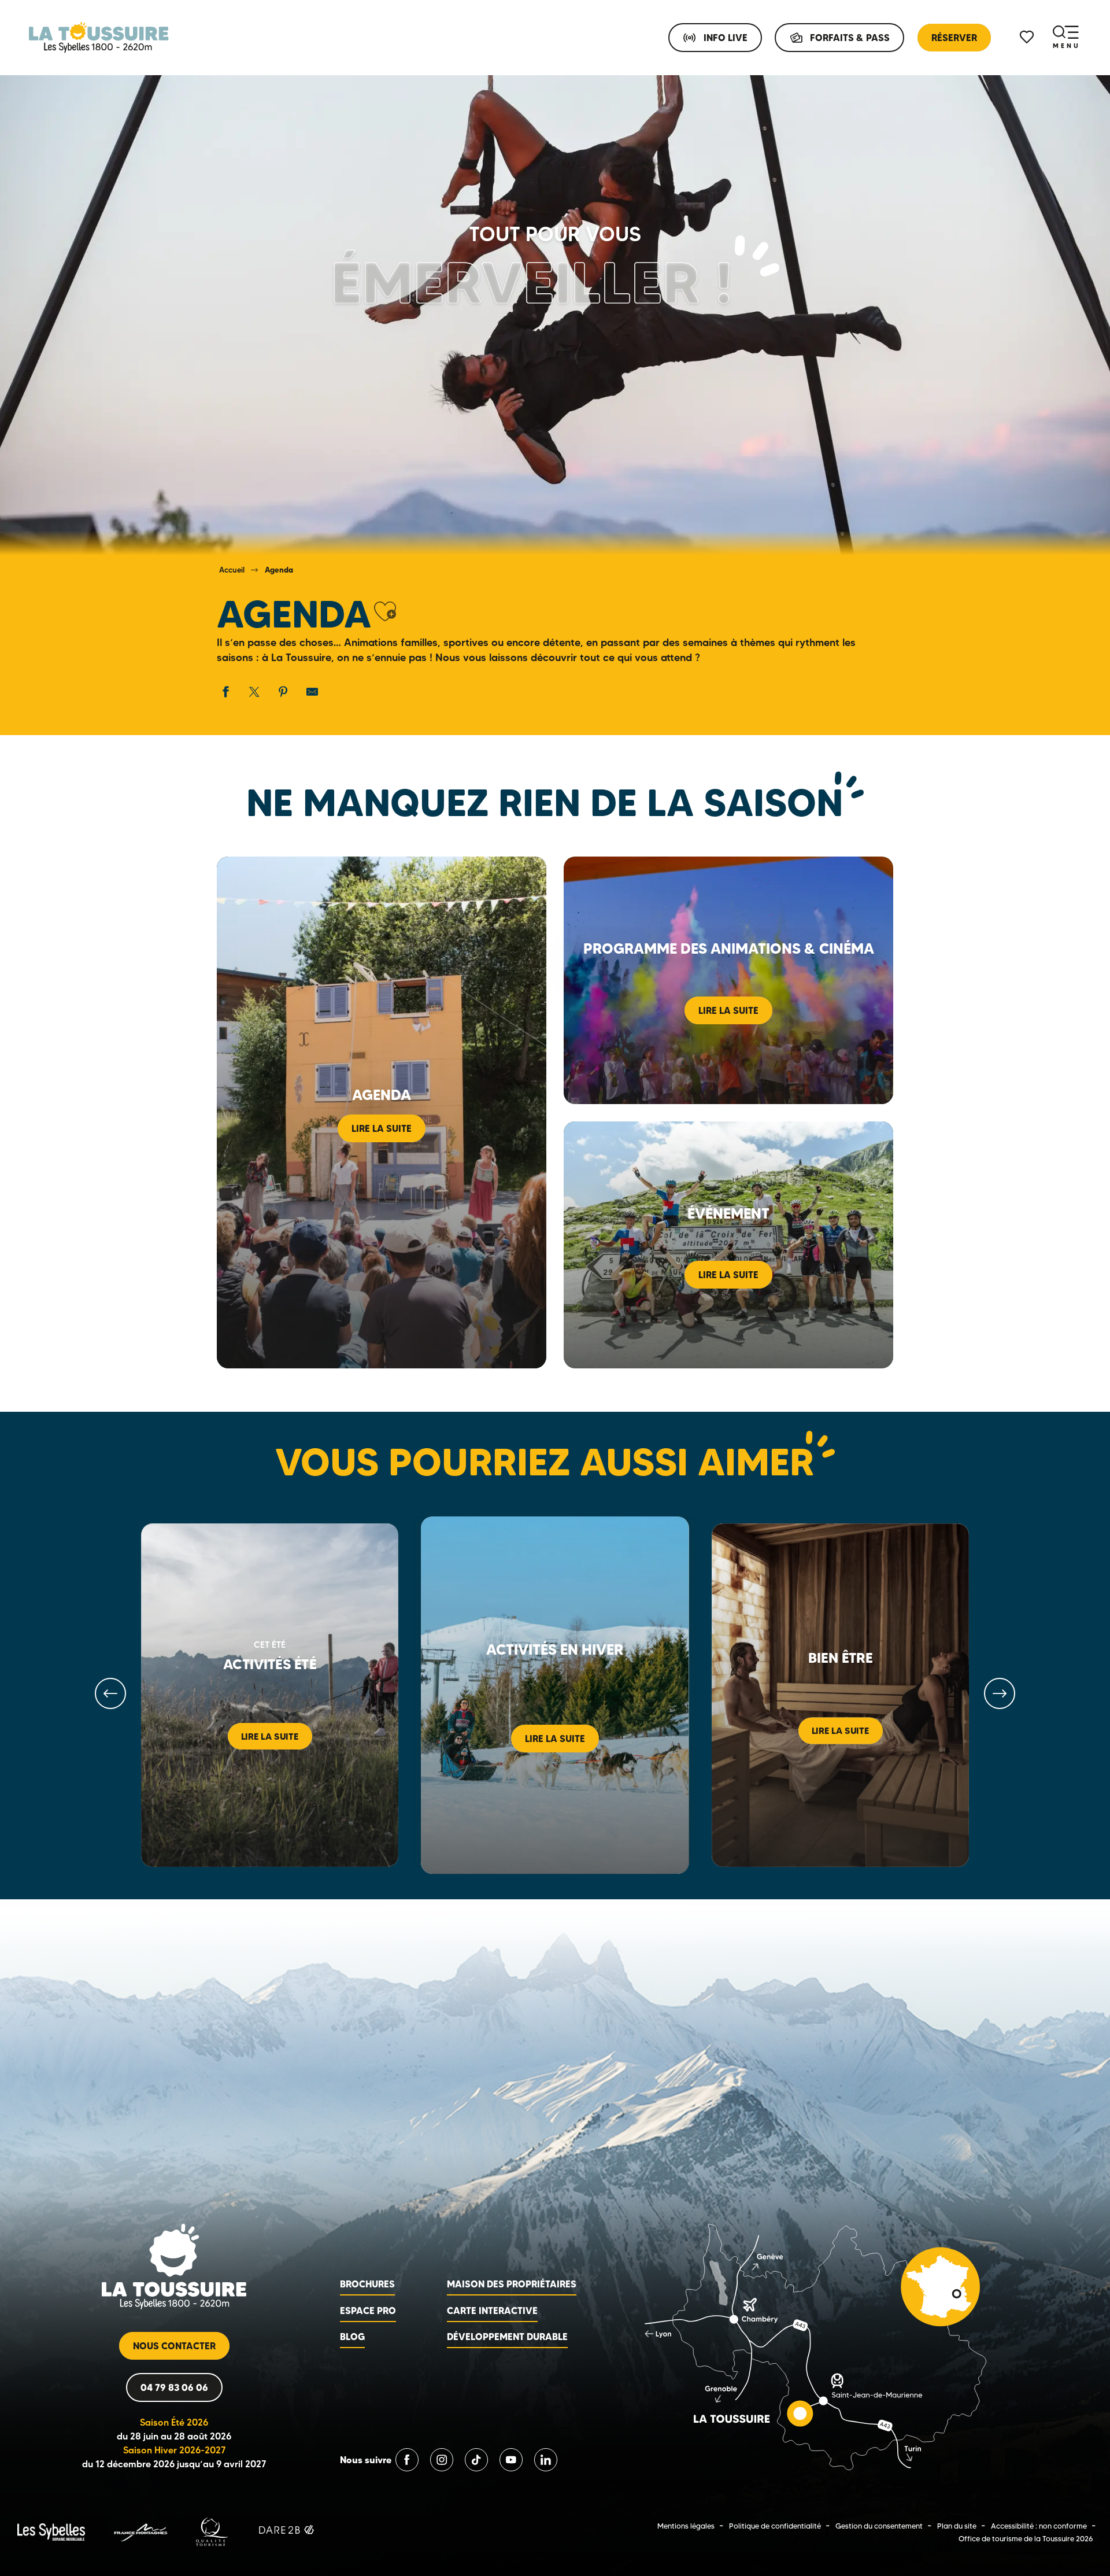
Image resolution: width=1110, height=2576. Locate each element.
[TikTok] (476, 2460)
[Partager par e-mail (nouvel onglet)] (312, 692)
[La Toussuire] (99, 38)
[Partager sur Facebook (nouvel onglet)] (225, 692)
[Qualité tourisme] (212, 2531)
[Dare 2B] (288, 2531)
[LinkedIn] (546, 2460)
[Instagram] (442, 2460)
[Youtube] (511, 2460)
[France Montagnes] (140, 2531)
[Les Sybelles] (51, 2531)
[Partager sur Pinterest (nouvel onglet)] (283, 692)
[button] (385, 612)
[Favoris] (1028, 37)
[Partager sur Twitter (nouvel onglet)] (254, 692)
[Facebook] (407, 2460)
